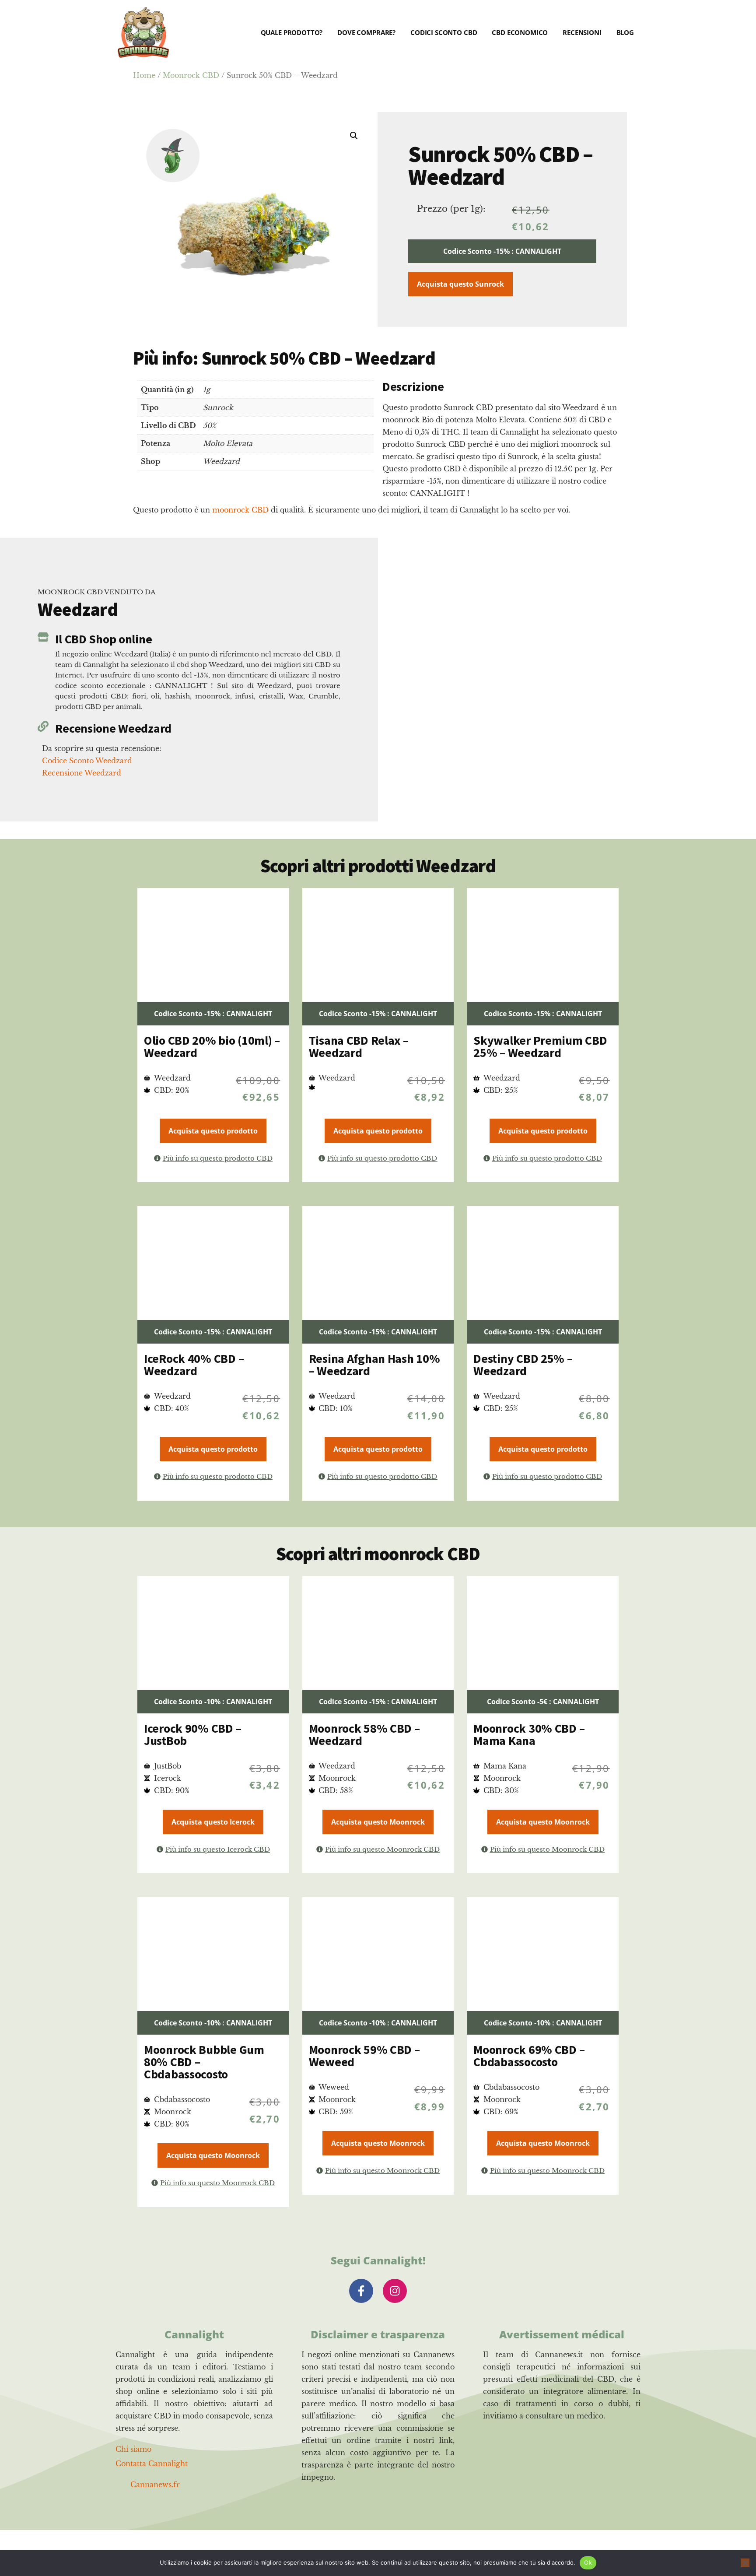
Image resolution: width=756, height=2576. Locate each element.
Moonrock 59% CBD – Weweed (364, 2056)
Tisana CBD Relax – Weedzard (359, 1046)
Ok (588, 2562)
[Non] (745, 2563)
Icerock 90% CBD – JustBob (192, 1734)
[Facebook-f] (361, 2291)
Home (144, 75)
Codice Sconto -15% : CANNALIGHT (502, 251)
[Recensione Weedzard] (43, 726)
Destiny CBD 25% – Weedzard (523, 1365)
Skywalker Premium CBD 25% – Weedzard (540, 1046)
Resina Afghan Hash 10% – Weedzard (374, 1365)
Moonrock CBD (191, 75)
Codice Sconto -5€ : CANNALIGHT (543, 1702)
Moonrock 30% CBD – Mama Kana (529, 1734)
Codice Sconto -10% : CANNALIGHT (213, 1702)
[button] (354, 136)
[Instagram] (395, 2291)
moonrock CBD (240, 510)
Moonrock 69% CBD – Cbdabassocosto (529, 2056)
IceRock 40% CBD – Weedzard (194, 1365)
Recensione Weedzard (113, 728)
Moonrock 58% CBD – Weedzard (364, 1734)
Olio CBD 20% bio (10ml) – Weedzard (212, 1046)
